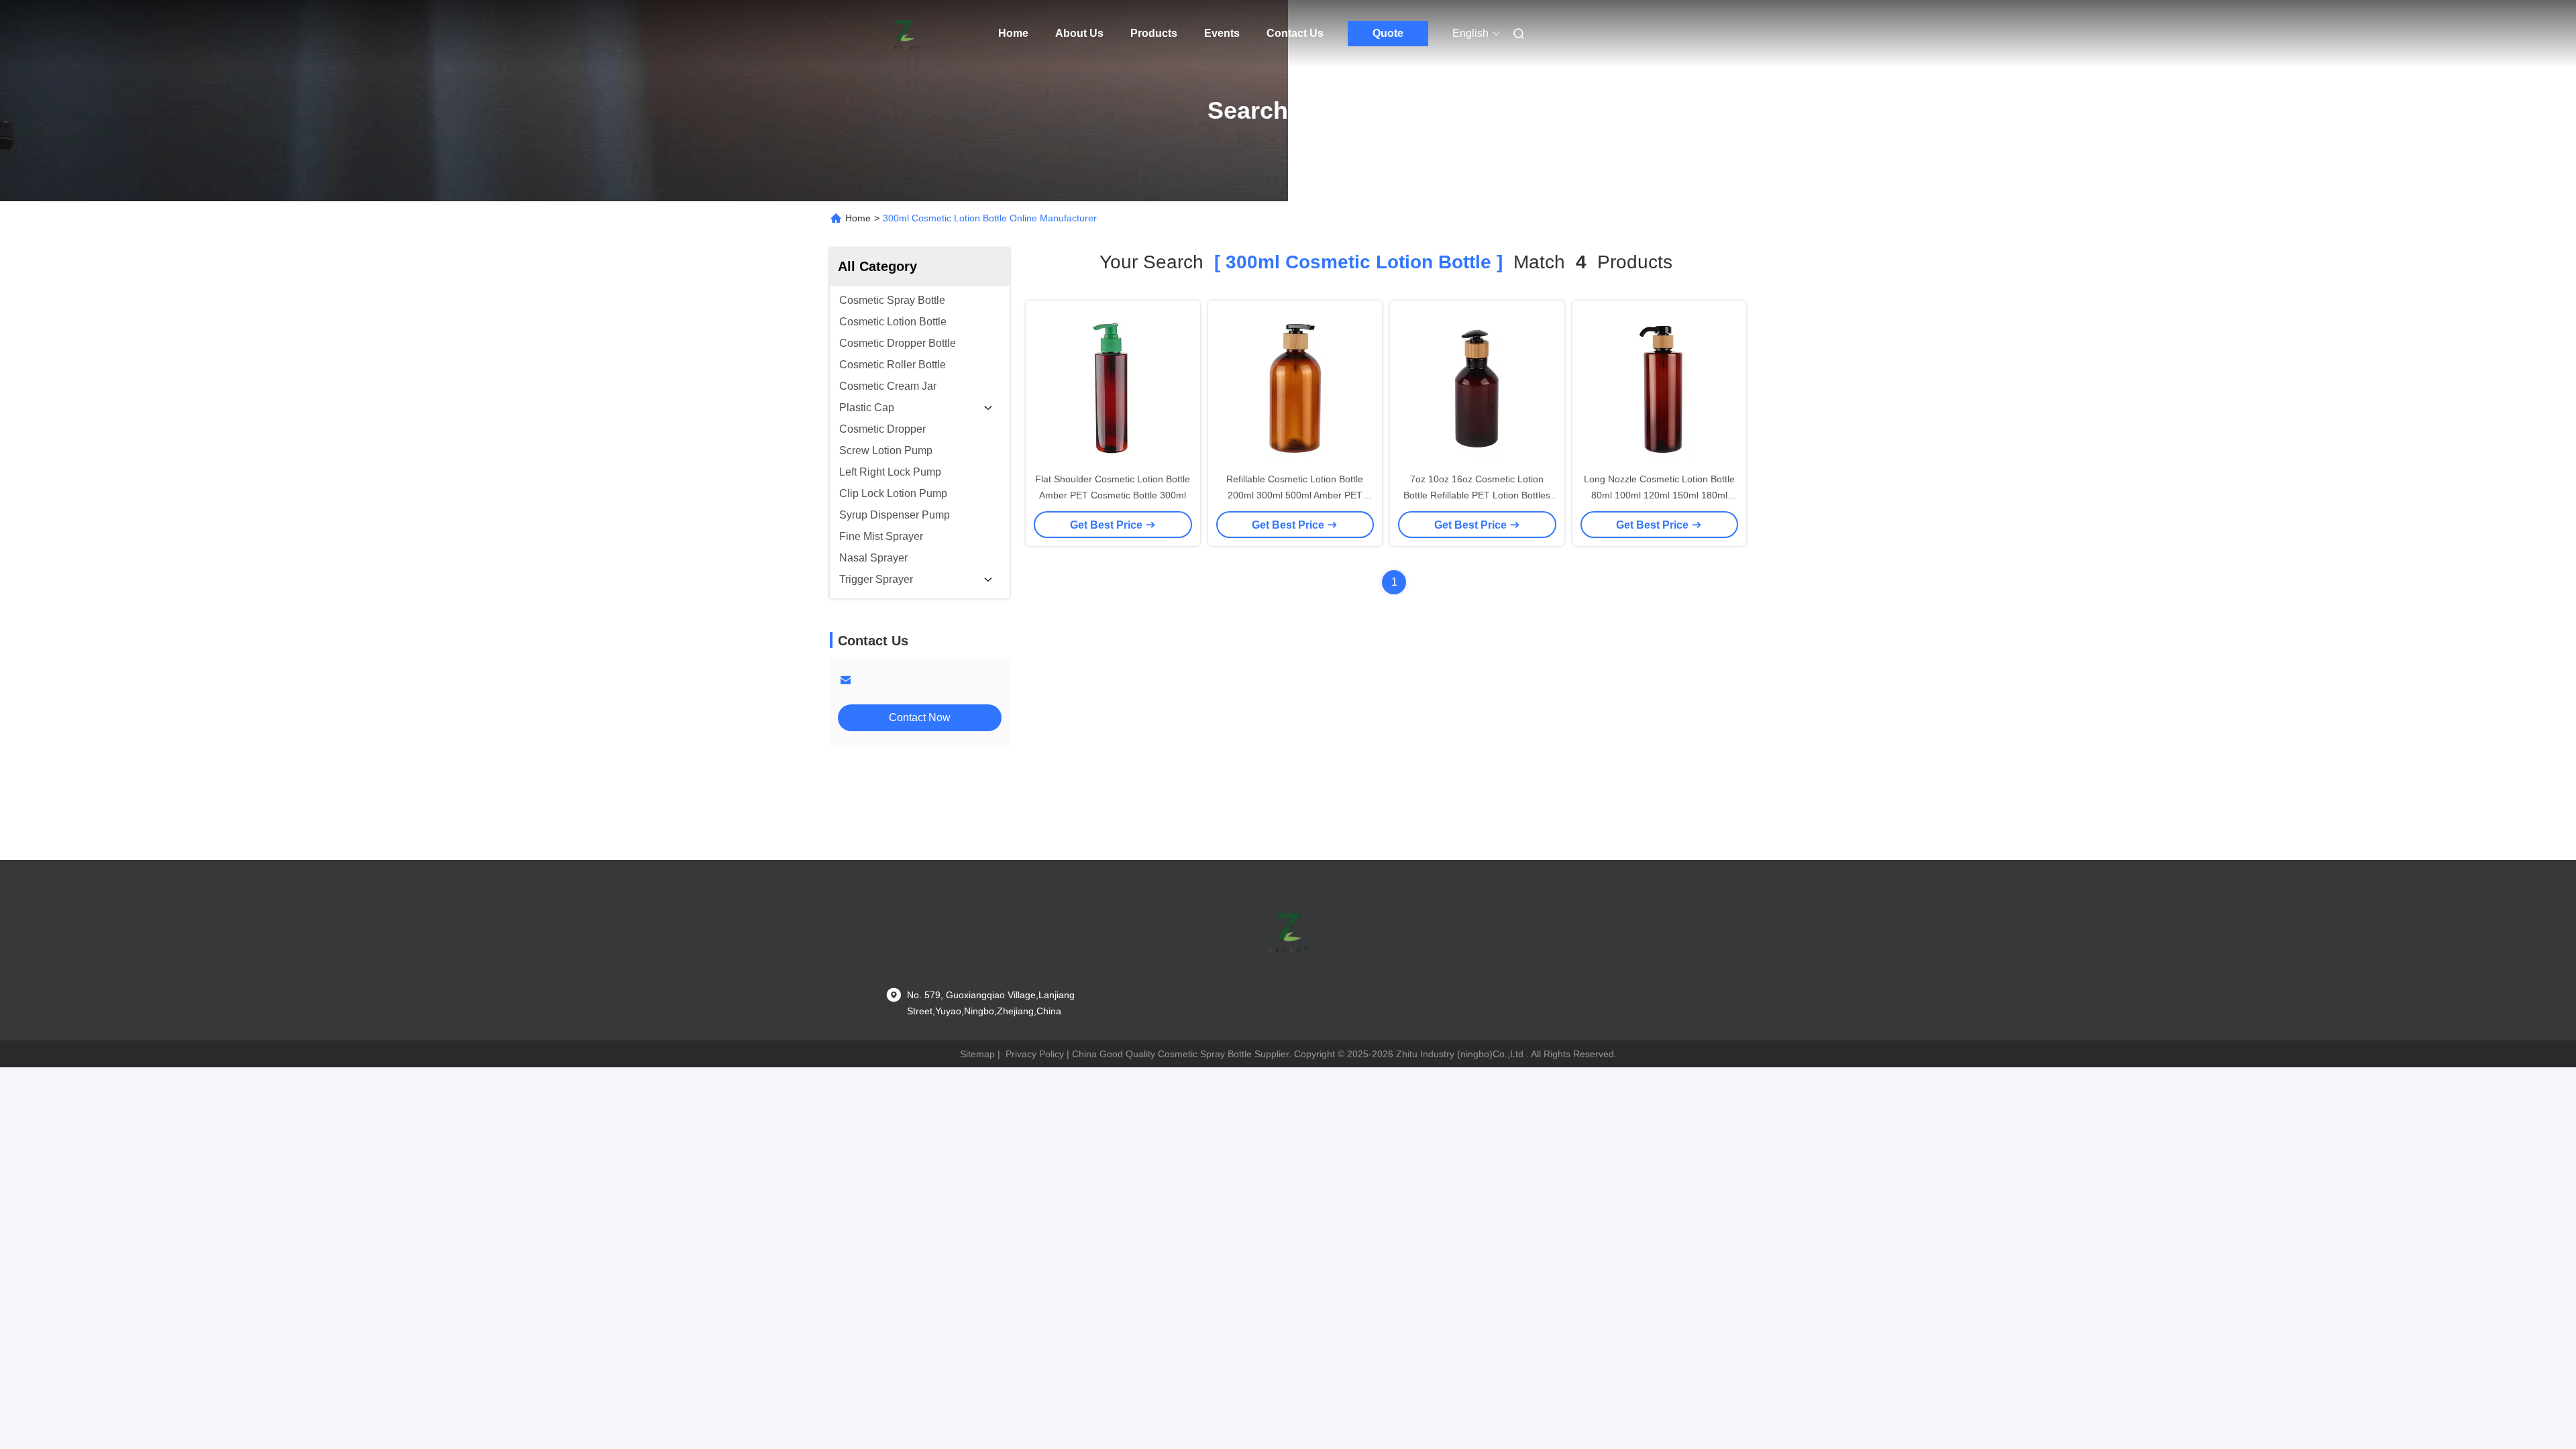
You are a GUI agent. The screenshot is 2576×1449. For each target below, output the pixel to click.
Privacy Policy (1035, 1054)
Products (1154, 33)
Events (1222, 33)
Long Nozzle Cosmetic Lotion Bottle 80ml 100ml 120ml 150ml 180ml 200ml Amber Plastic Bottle (1659, 495)
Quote (1388, 33)
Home (1013, 33)
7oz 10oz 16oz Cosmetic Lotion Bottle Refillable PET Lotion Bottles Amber (1477, 495)
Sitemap (977, 1054)
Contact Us (1295, 33)
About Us (1079, 33)
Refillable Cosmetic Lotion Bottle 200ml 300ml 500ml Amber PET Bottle (1295, 495)
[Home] (904, 34)
